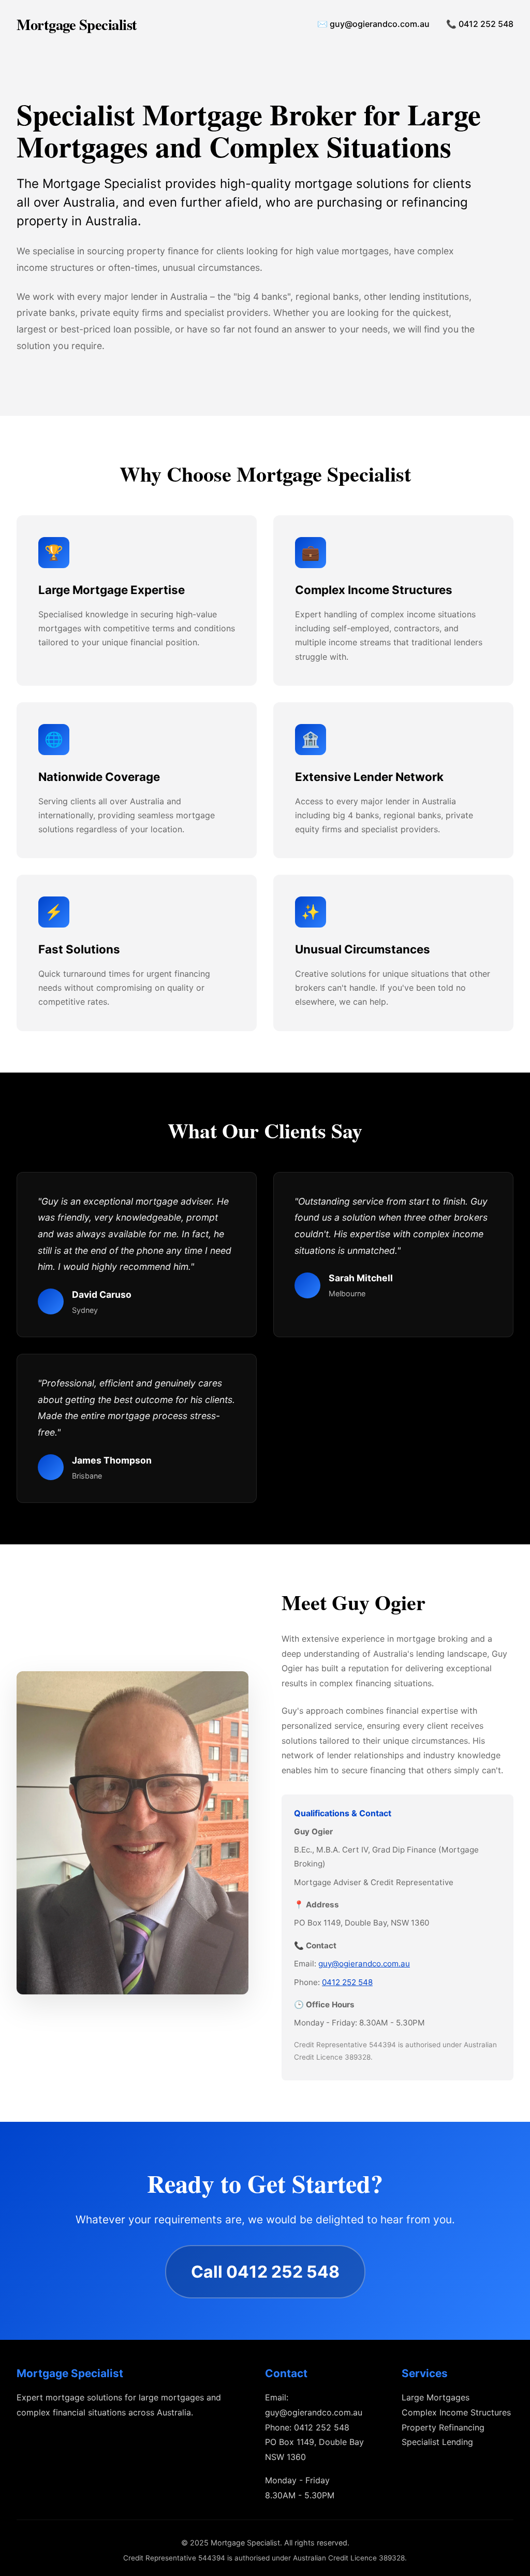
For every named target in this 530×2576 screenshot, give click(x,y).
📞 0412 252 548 (480, 24)
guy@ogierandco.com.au (364, 1964)
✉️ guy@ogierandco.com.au (373, 24)
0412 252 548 (347, 1982)
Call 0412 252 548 (265, 2272)
